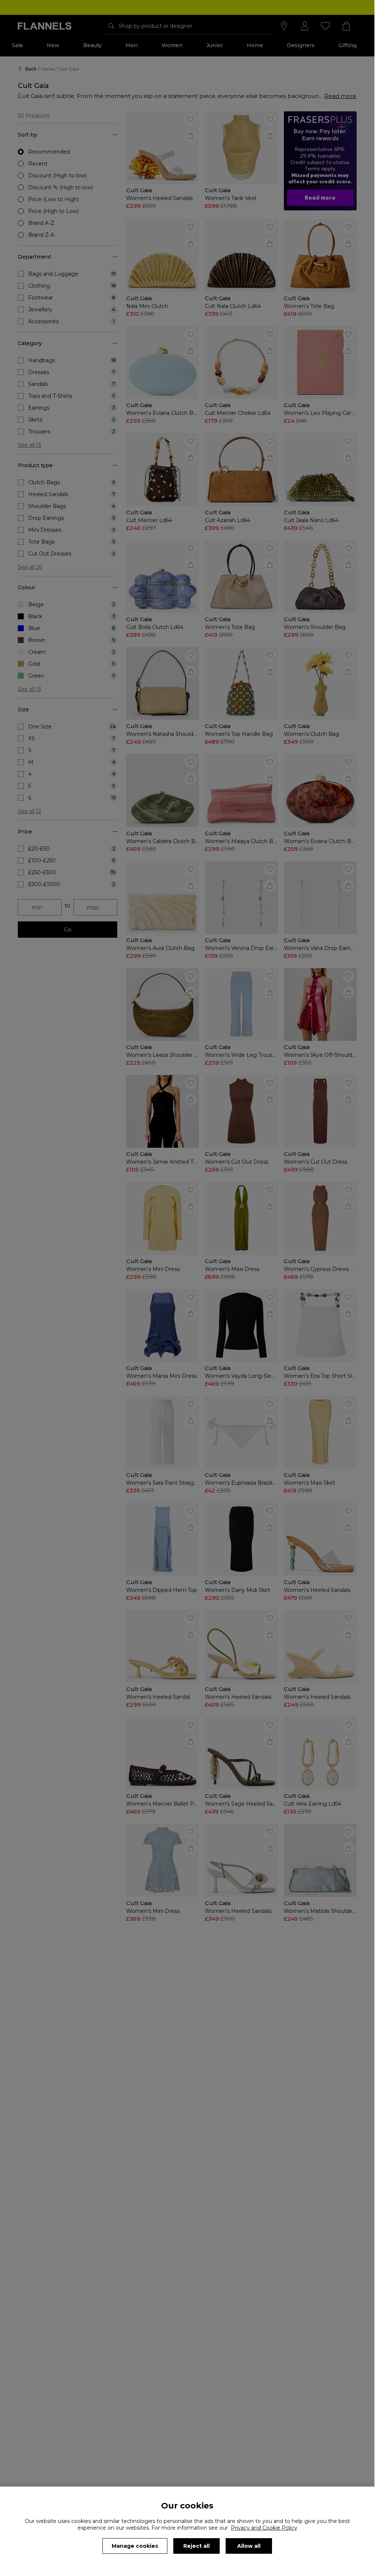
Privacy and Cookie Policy (264, 2528)
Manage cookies (135, 2546)
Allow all (249, 2546)
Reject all (196, 2546)
